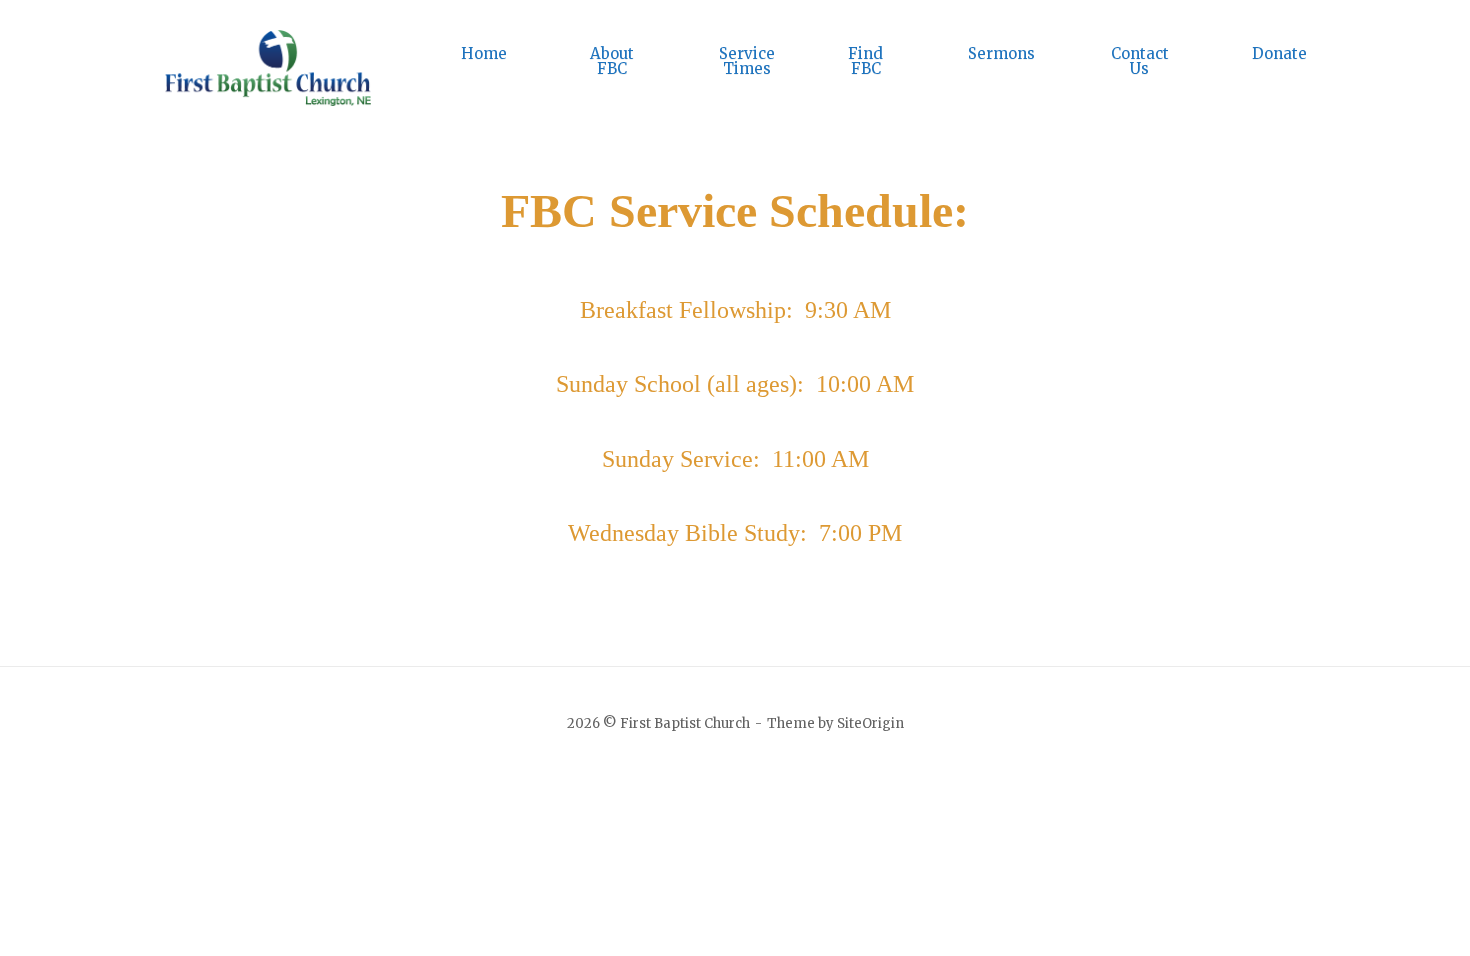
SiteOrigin (870, 723)
